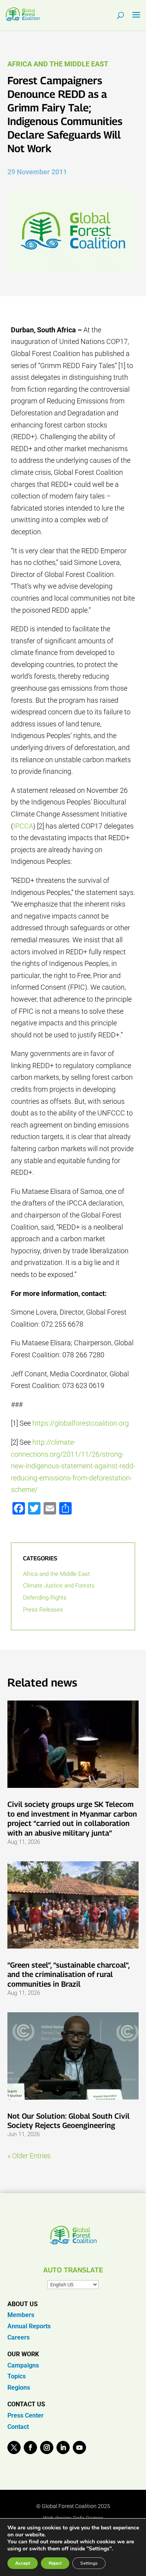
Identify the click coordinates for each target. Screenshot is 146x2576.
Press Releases (43, 1610)
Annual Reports (29, 2326)
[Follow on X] (14, 2447)
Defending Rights (45, 1598)
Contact (18, 2427)
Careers (18, 2337)
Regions (19, 2388)
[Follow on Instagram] (47, 2447)
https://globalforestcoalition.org (81, 1423)
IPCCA (23, 826)
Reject (55, 2563)
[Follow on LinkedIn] (63, 2447)
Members (21, 2315)
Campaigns (23, 2365)
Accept (23, 2563)
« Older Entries (29, 2156)
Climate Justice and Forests (59, 1586)
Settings (89, 2563)
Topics (17, 2376)
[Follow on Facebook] (30, 2447)
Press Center (26, 2415)
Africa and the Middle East (58, 64)
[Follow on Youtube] (79, 2447)
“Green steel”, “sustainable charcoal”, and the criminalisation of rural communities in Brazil (68, 1974)
